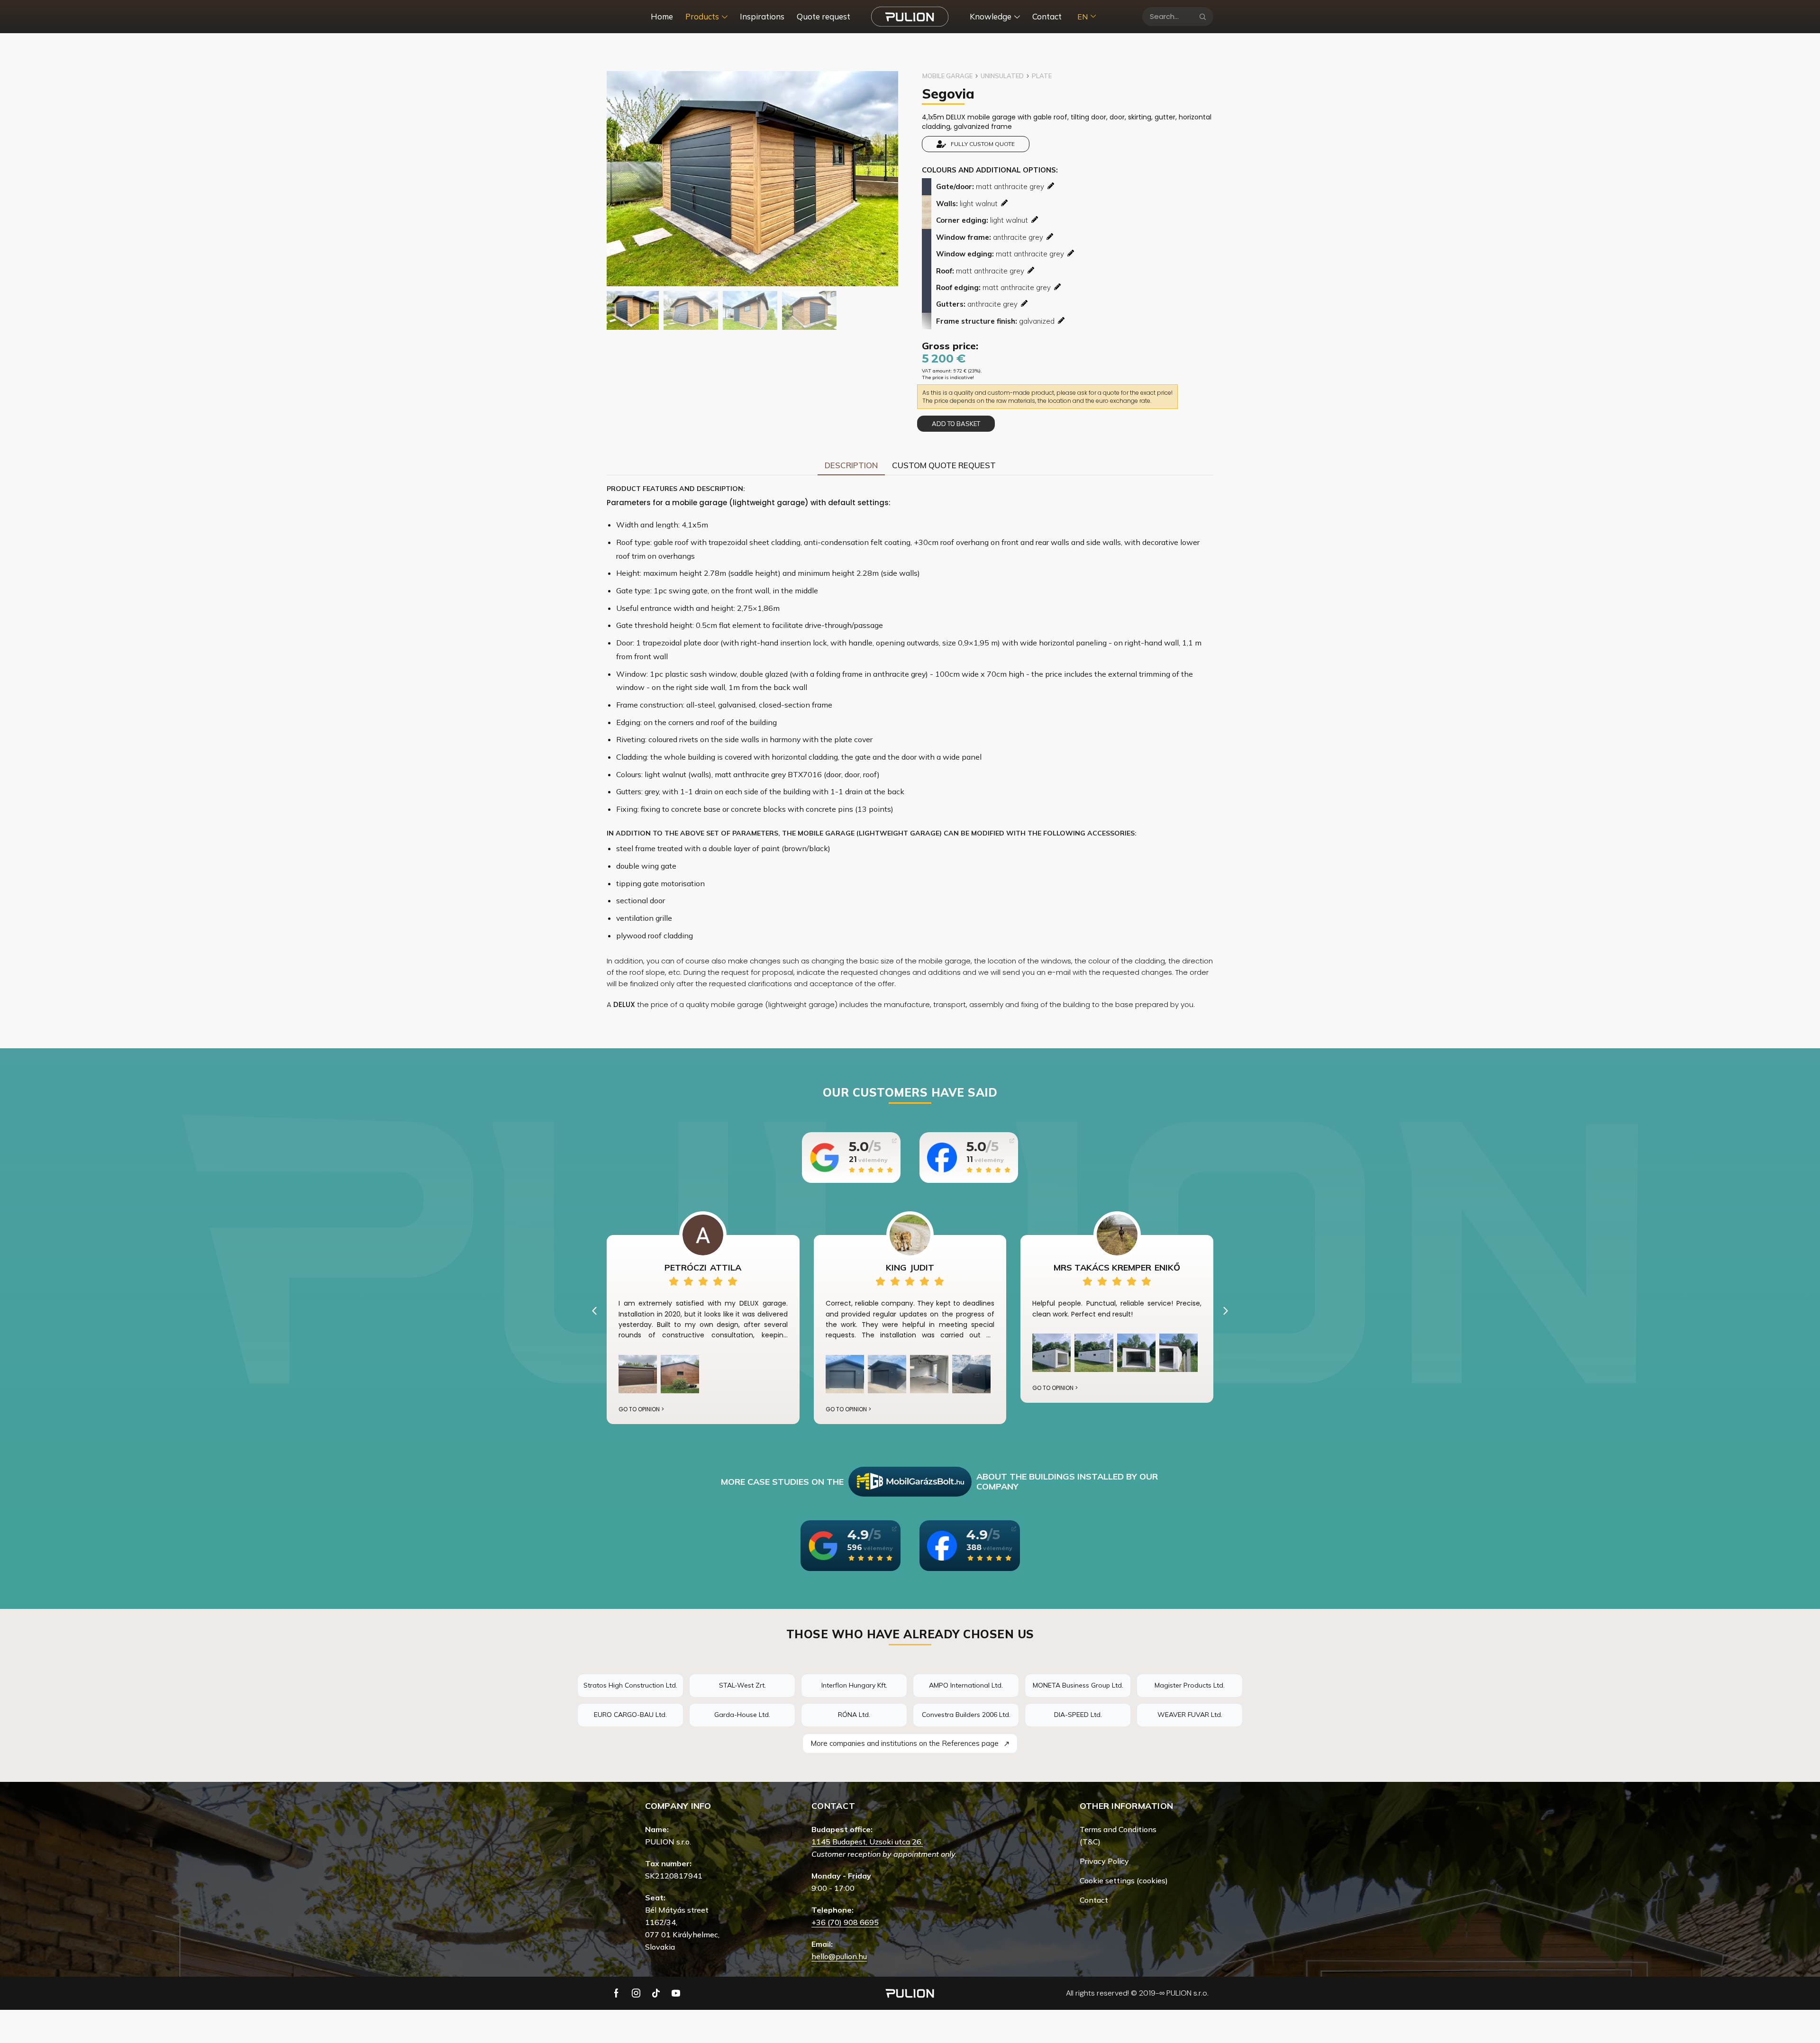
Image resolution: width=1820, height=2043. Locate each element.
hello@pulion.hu (839, 1956)
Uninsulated (1002, 76)
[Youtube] (676, 1993)
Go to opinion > (641, 1409)
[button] (594, 1311)
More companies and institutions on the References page (910, 1743)
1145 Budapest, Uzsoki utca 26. (867, 1842)
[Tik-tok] (656, 1993)
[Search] (1203, 17)
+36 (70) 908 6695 (845, 1922)
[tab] (851, 465)
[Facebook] (616, 1993)
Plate (1042, 76)
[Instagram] (636, 1993)
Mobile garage (947, 76)
